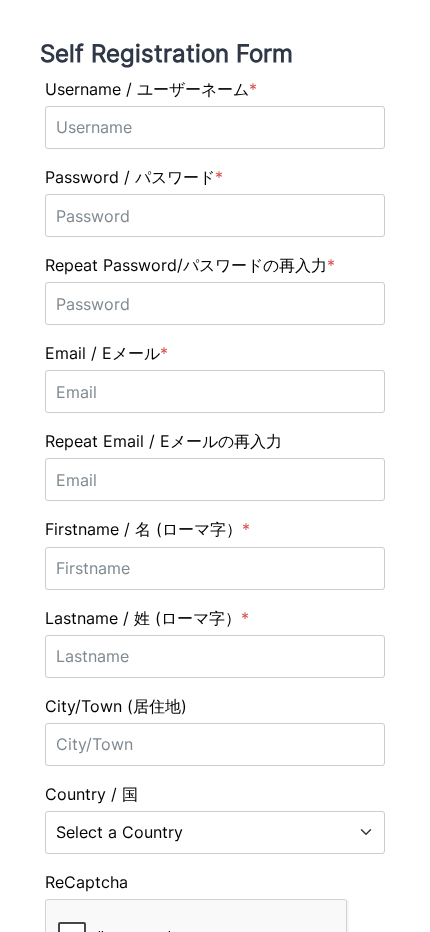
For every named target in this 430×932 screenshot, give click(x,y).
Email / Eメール (102, 353)
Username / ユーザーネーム (147, 89)
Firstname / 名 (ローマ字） (143, 529)
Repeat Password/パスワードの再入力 (186, 265)
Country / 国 (91, 794)
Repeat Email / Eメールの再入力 (163, 441)
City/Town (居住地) (116, 706)
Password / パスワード (130, 177)
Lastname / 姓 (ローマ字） (143, 618)
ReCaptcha (86, 882)
